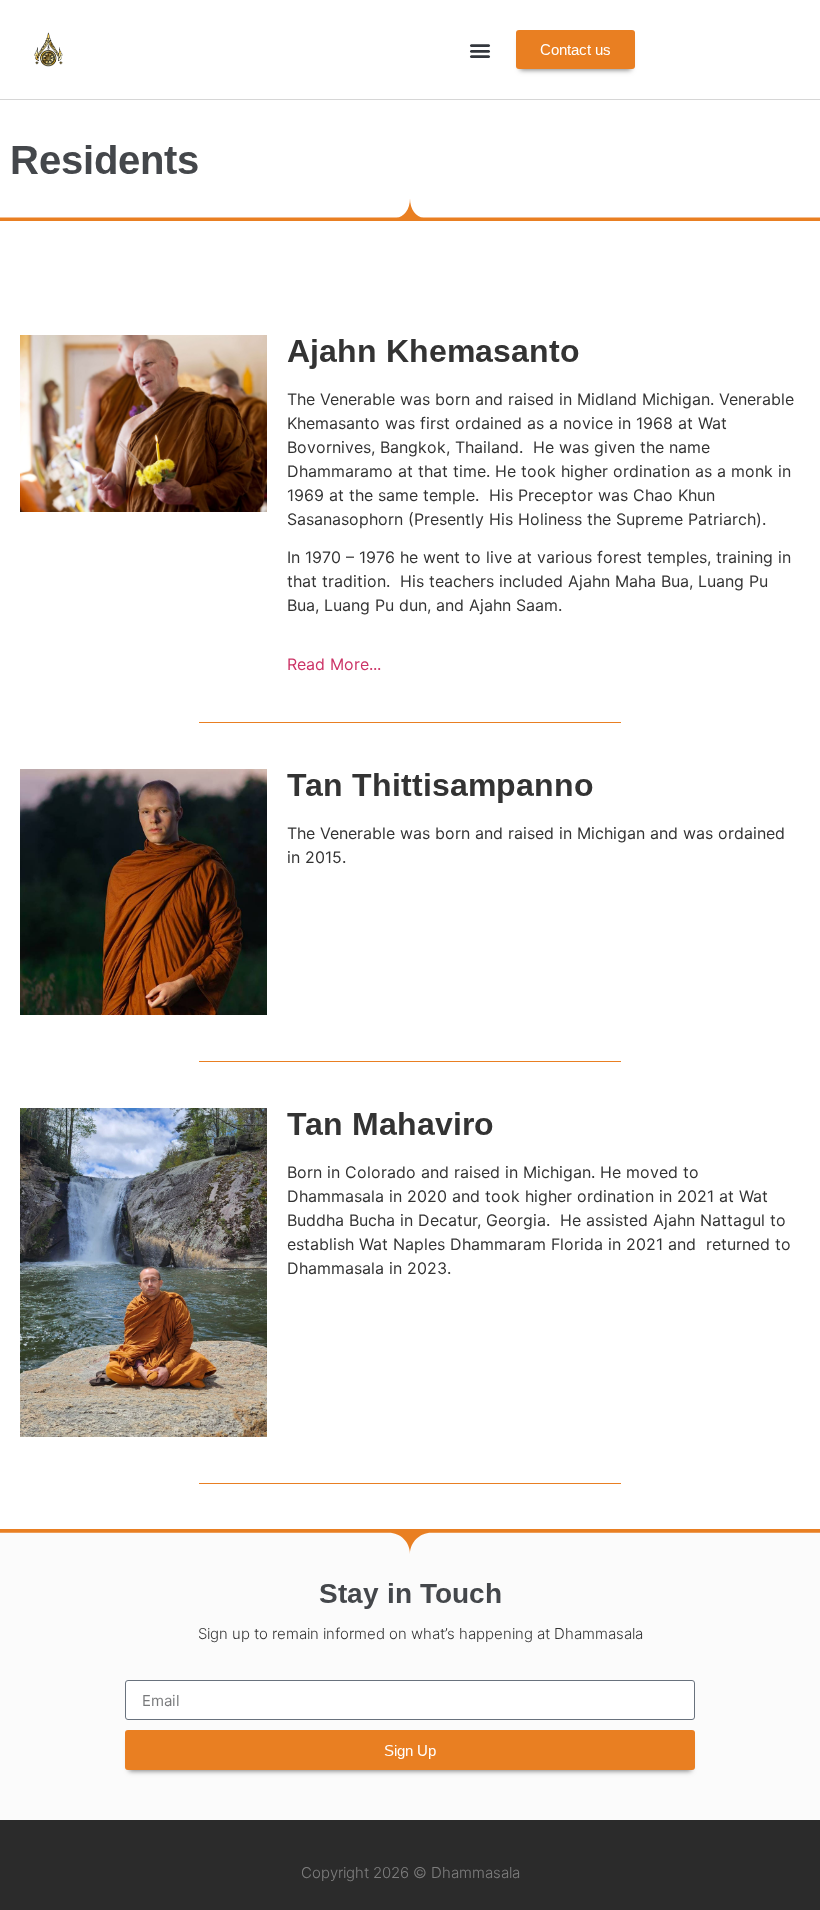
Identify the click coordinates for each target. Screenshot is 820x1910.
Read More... (334, 664)
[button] (479, 49)
